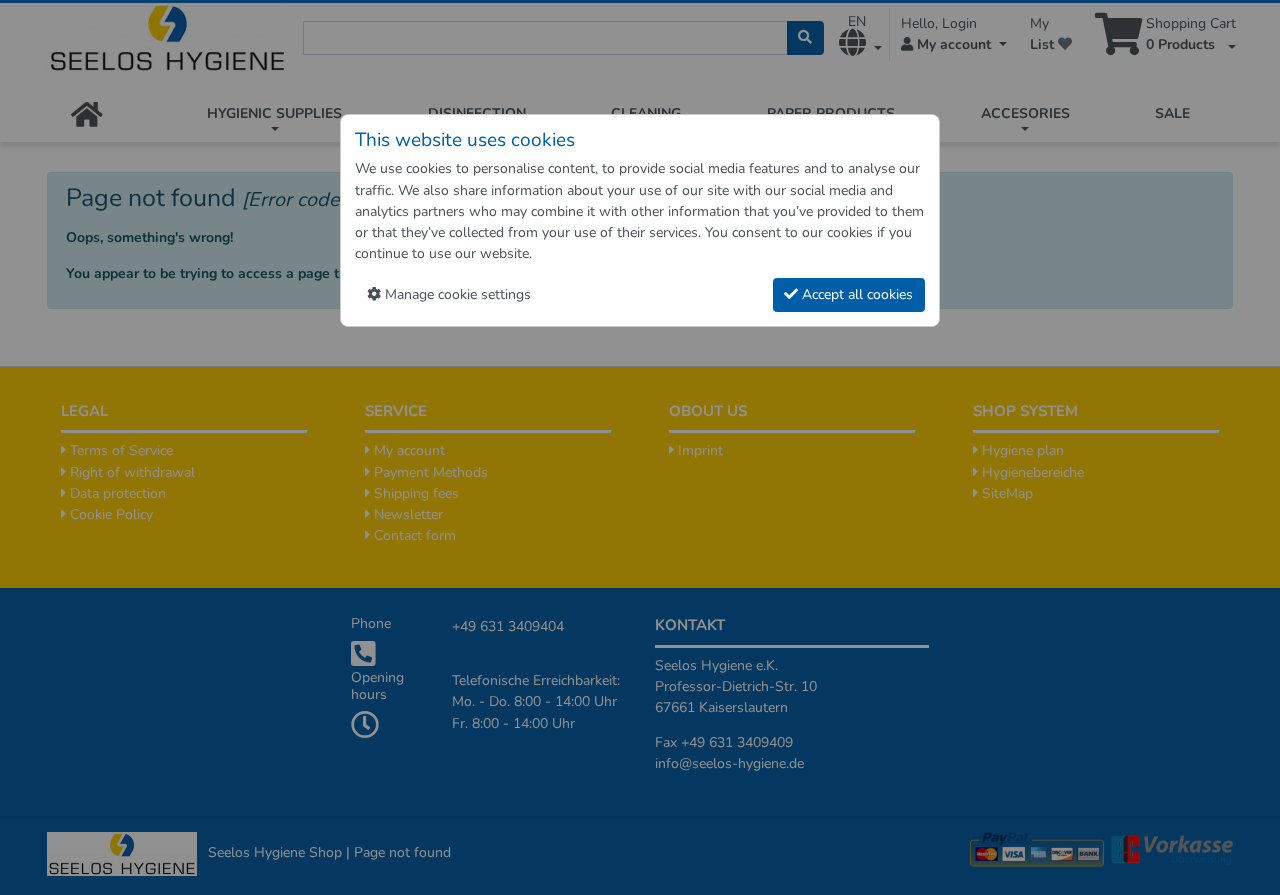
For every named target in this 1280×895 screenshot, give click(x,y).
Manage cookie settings (456, 294)
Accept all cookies (855, 294)
